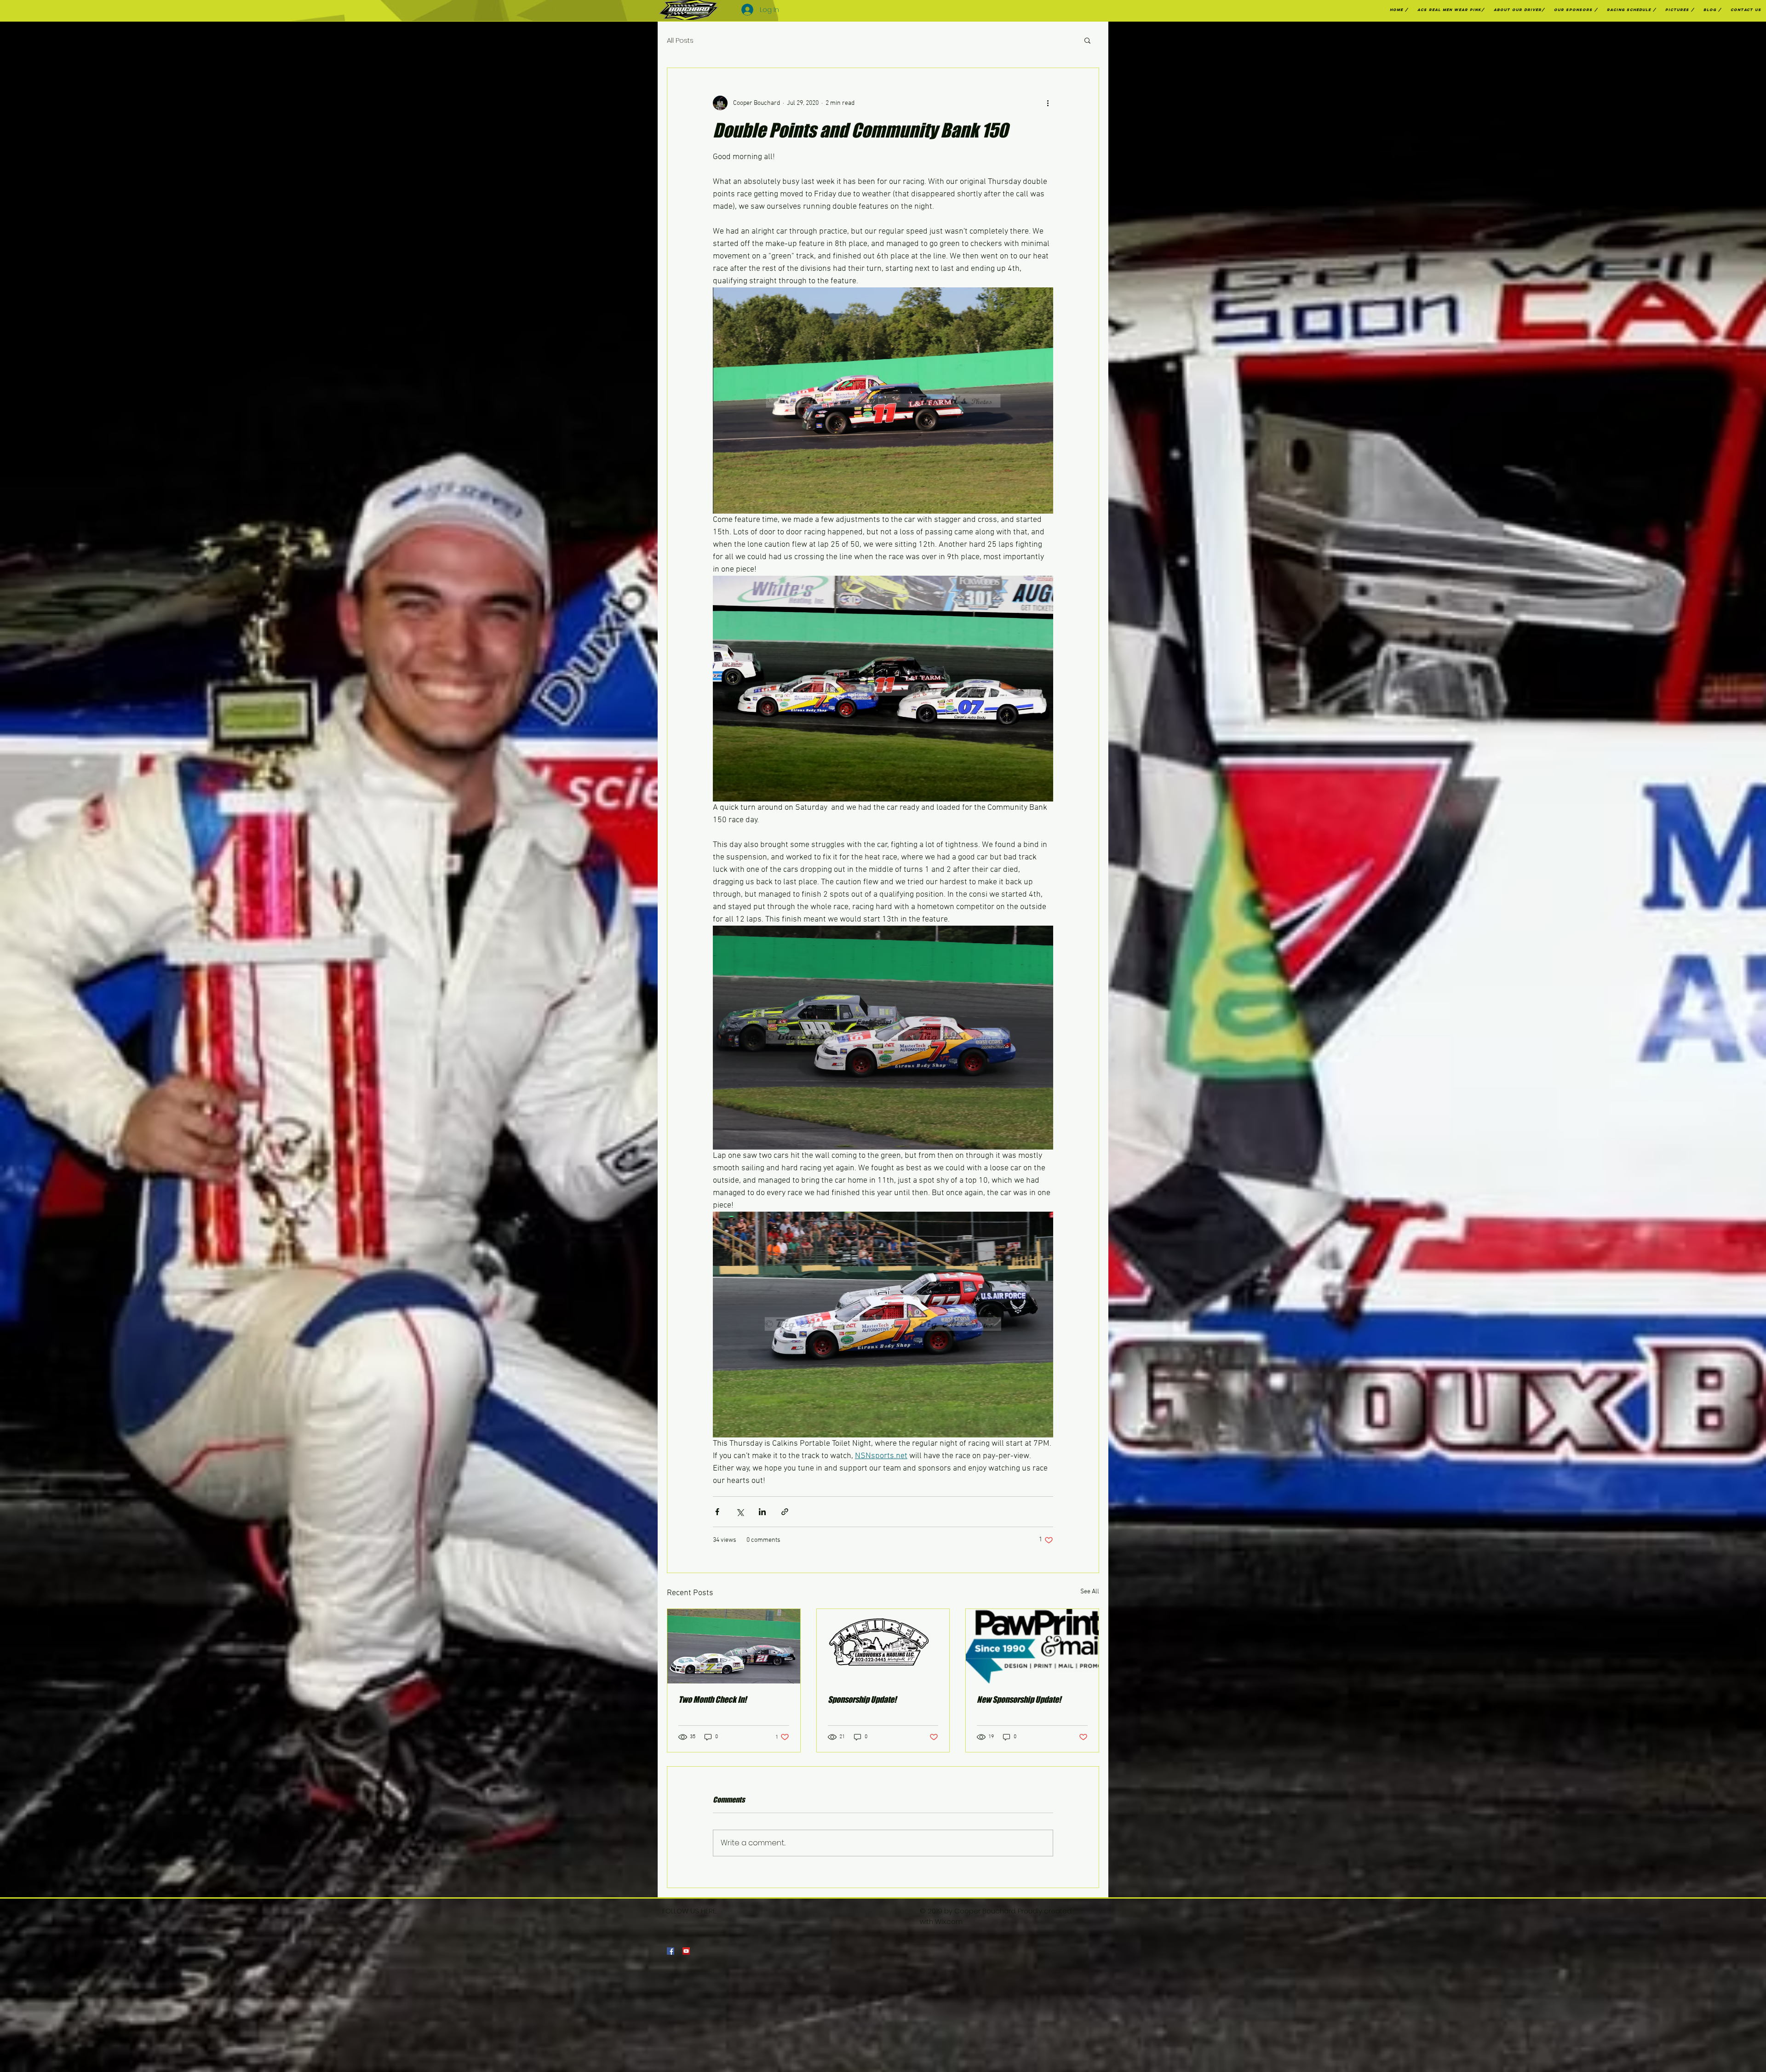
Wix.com (949, 1921)
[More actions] (1048, 103)
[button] (1087, 40)
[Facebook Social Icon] (671, 1951)
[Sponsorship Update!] (883, 1646)
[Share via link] (785, 1512)
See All (1090, 1592)
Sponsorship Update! (862, 1700)
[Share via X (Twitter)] (740, 1512)
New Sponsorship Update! (1019, 1700)
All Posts (680, 40)
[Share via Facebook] (717, 1512)
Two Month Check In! (712, 1700)
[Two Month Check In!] (734, 1646)
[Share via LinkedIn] (762, 1512)
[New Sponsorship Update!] (1032, 1646)
